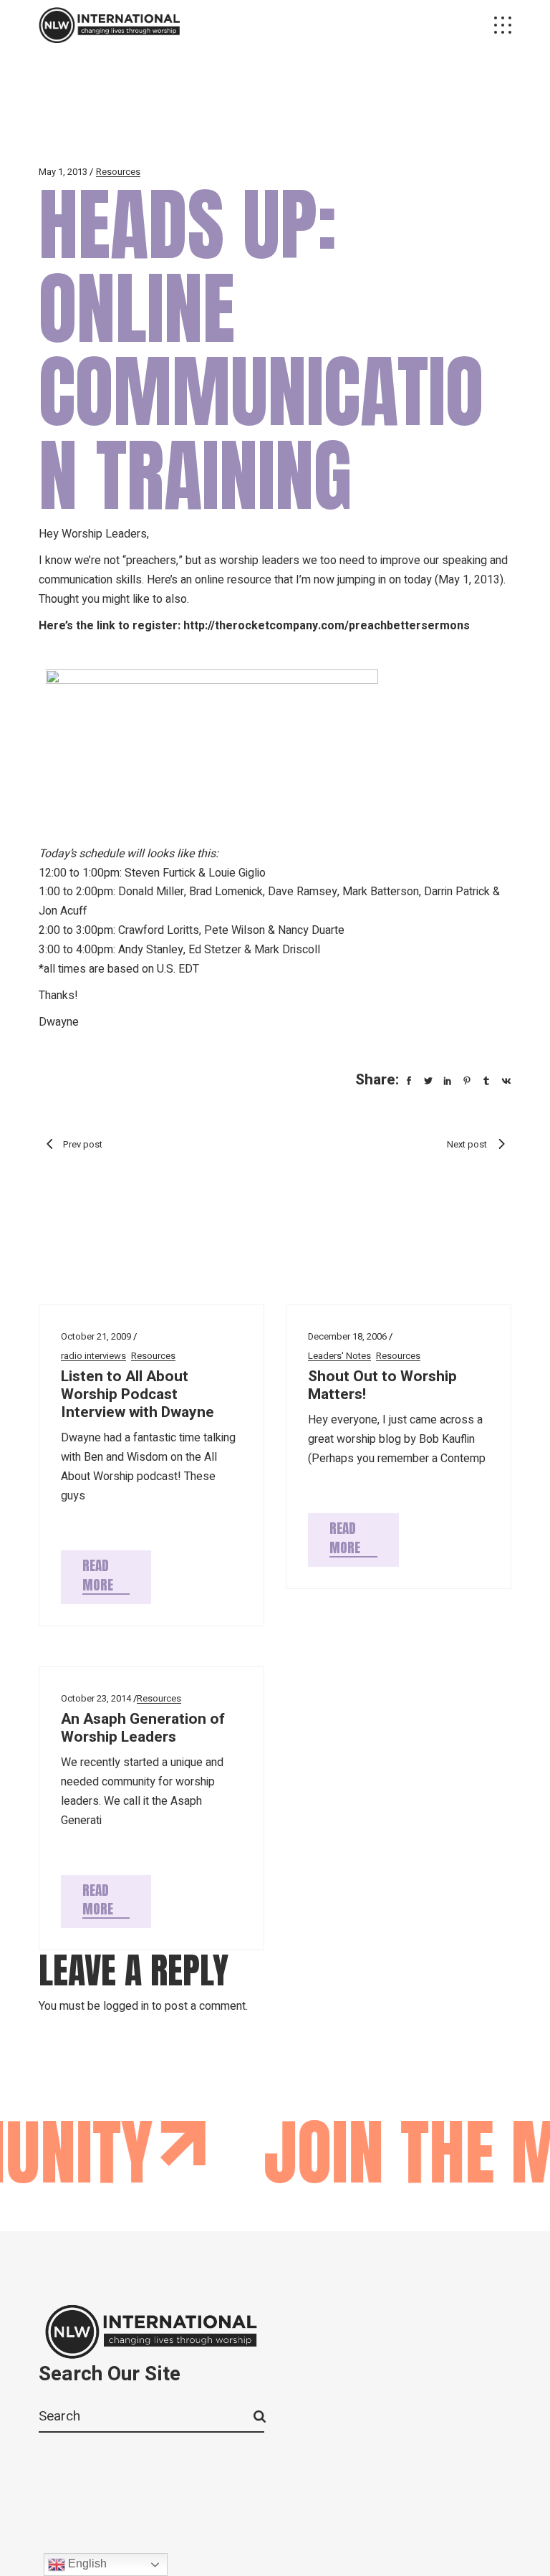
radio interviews (93, 1356)
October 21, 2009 (96, 1336)
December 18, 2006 (347, 1336)
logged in (126, 2006)
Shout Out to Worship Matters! (382, 1385)
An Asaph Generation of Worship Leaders (143, 1728)
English (86, 2563)
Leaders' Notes (339, 1356)
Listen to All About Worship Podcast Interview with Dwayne (137, 1394)
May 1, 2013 (63, 172)
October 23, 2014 (96, 1698)
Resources (118, 172)
